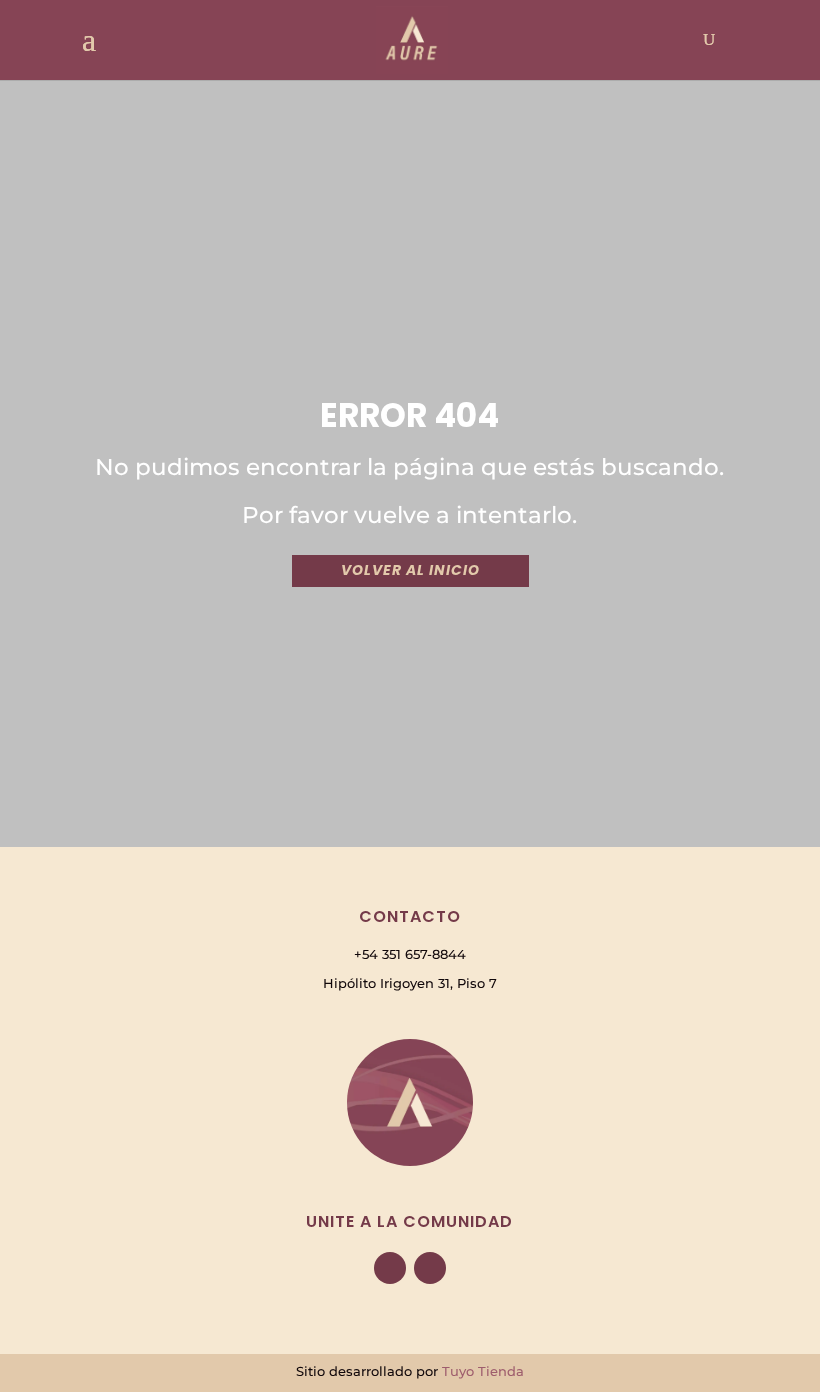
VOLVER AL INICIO (410, 570)
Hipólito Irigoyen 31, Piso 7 (410, 983)
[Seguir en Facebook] (390, 1268)
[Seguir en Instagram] (430, 1268)
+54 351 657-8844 (410, 954)
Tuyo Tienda (483, 1371)
